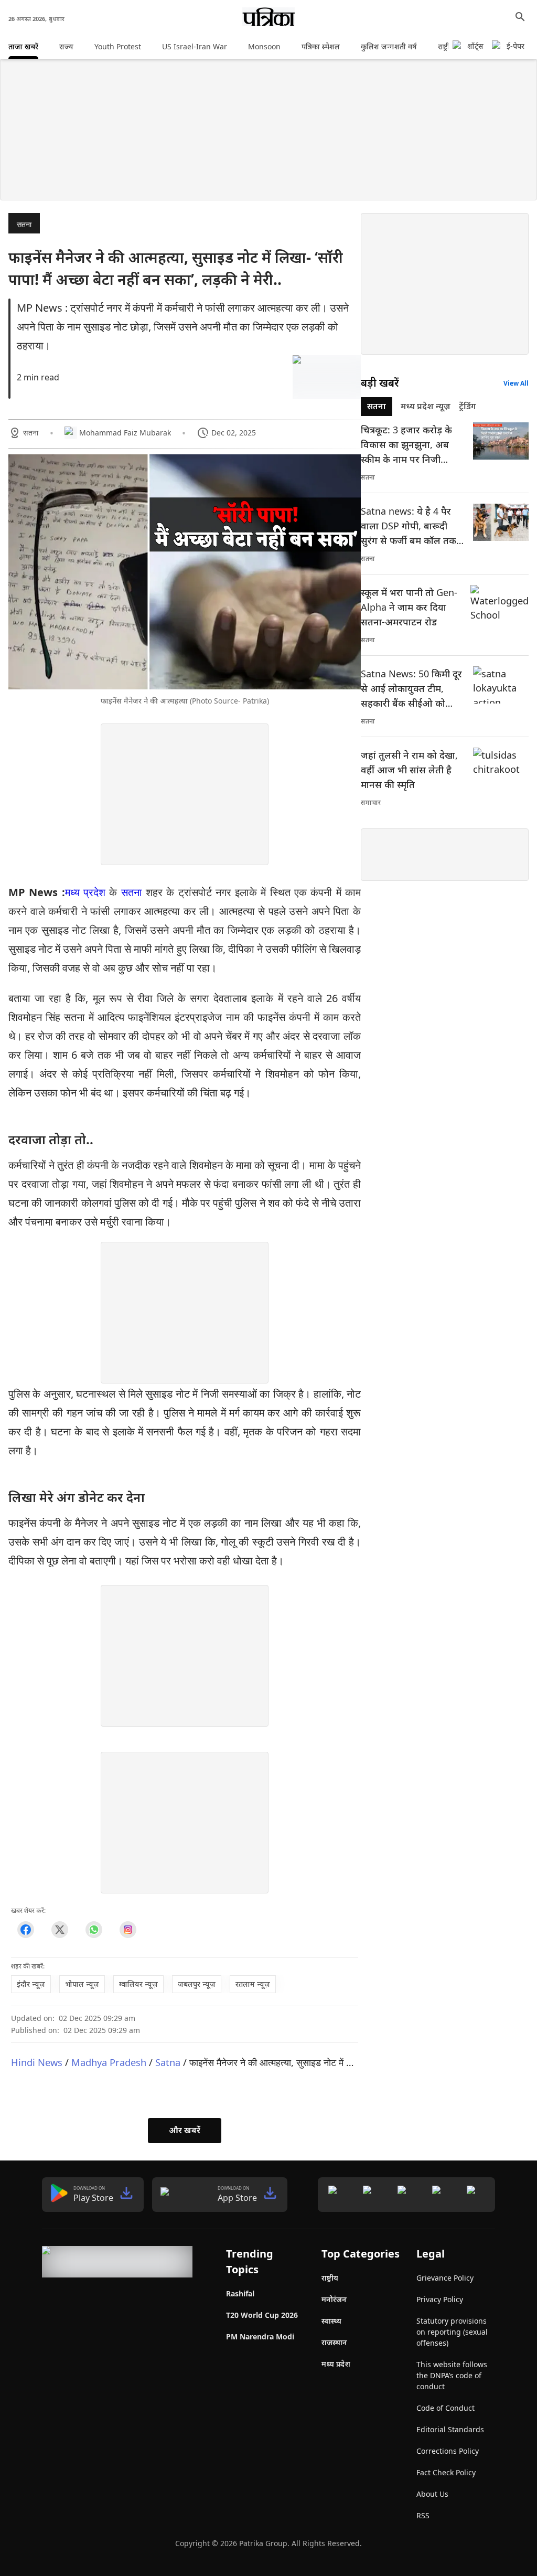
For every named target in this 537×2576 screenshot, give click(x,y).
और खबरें (185, 2130)
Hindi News (37, 2062)
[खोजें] (520, 17)
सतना (24, 224)
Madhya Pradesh (109, 2062)
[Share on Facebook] (25, 1930)
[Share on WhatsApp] (94, 1930)
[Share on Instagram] (128, 1930)
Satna (168, 2062)
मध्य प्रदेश (85, 892)
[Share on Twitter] (60, 1930)
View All (516, 383)
